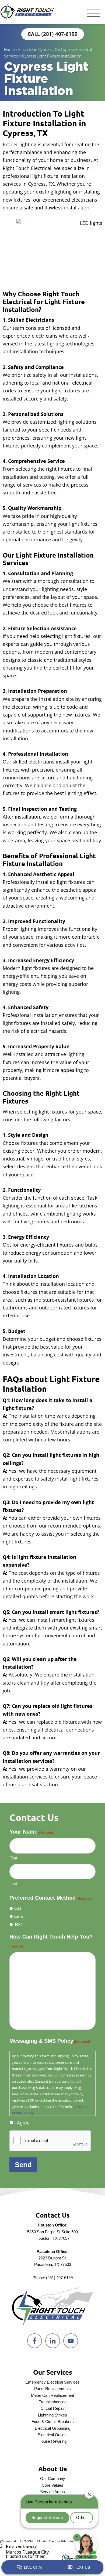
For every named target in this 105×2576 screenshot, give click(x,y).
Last (13, 1884)
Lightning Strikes (52, 2415)
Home (9, 49)
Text (18, 1924)
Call (18, 1908)
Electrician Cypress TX (38, 49)
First (13, 1858)
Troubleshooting (53, 2402)
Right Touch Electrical (27, 12)
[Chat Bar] (52, 2568)
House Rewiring (52, 2441)
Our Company (53, 2478)
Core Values (52, 2485)
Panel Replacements (52, 2389)
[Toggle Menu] (93, 14)
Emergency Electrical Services (52, 2382)
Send (23, 2165)
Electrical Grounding (52, 2428)
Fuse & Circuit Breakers (53, 2421)
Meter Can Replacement (52, 2395)
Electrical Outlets (53, 2435)
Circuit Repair (53, 2408)
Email (19, 1916)
